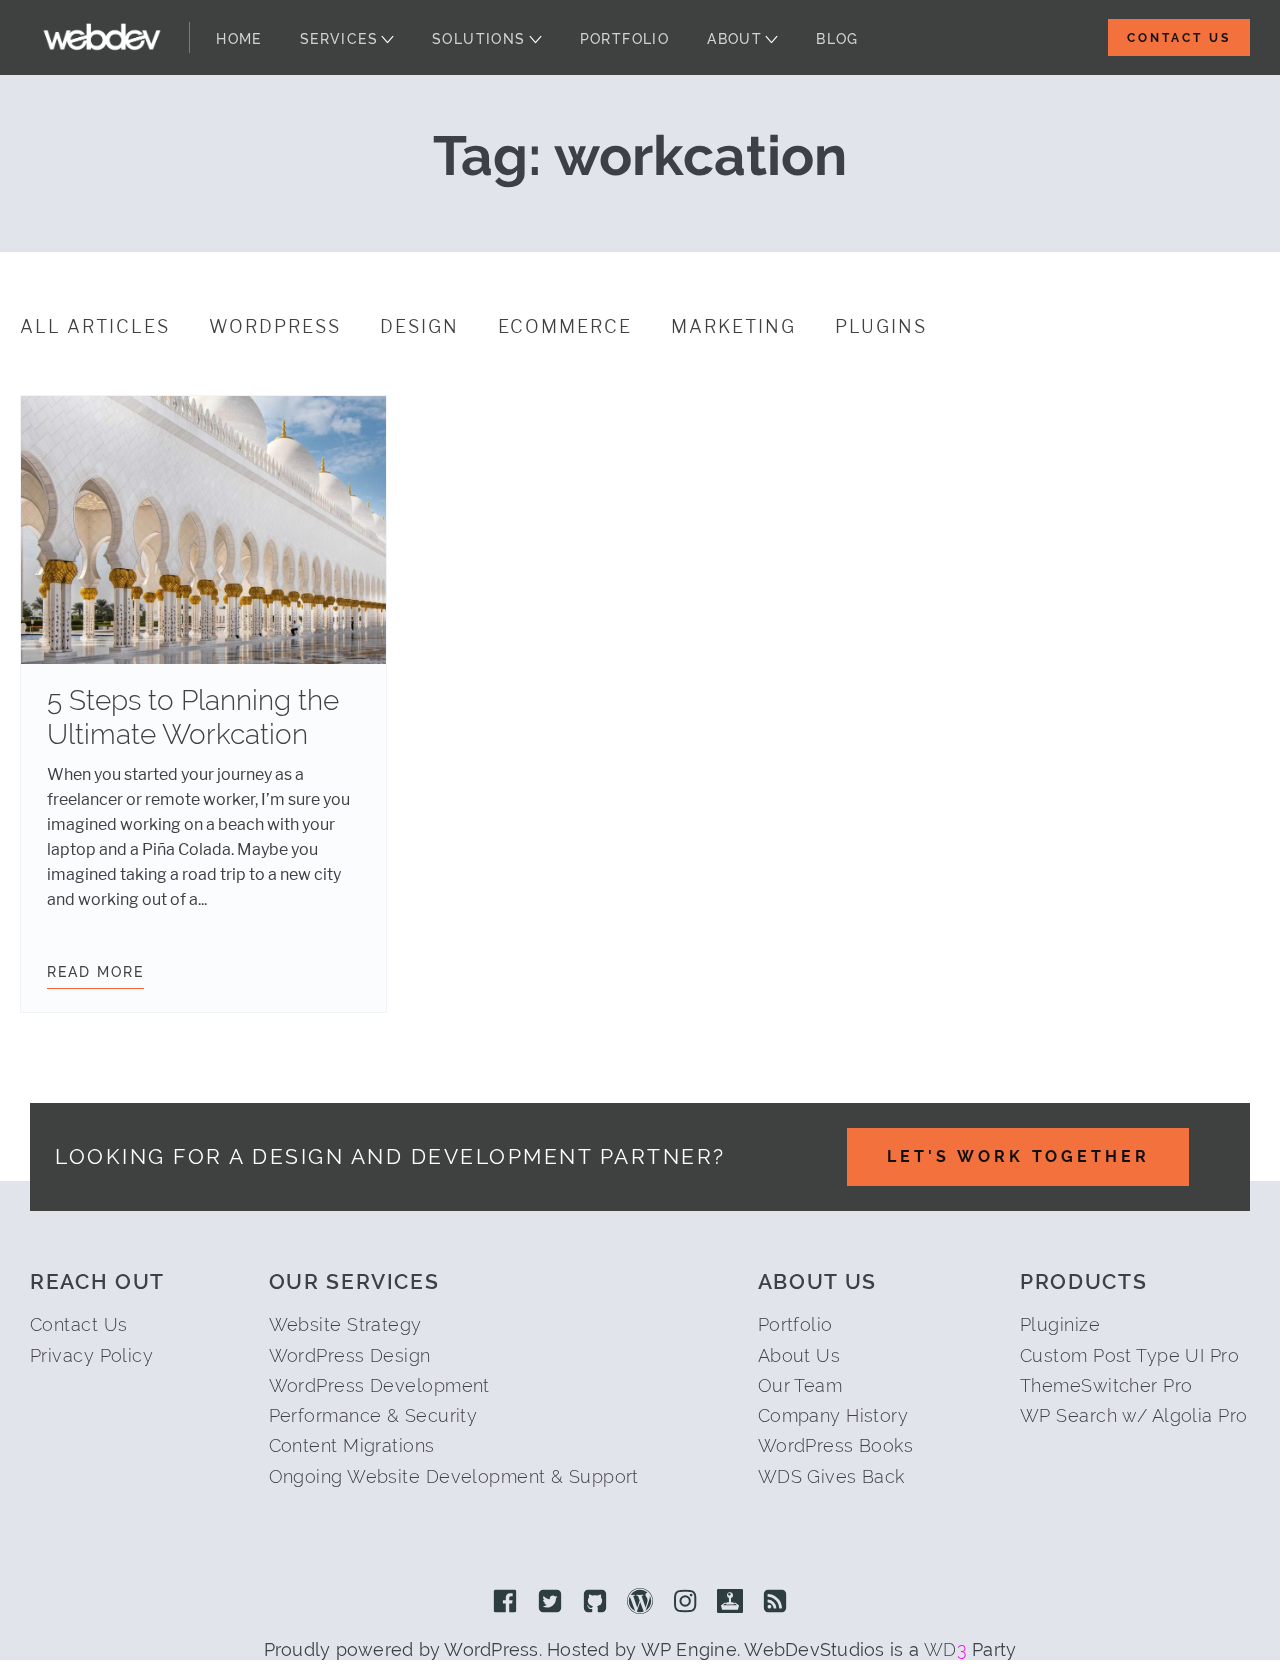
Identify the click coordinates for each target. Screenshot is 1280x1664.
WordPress (275, 327)
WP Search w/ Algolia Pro (1134, 1415)
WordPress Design (350, 1355)
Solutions (479, 39)
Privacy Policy (91, 1355)
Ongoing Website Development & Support (454, 1476)
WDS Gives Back (831, 1476)
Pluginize (1060, 1324)
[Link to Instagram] (685, 1603)
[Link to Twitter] (550, 1603)
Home (239, 39)
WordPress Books (836, 1445)
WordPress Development (379, 1385)
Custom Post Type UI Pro (1129, 1355)
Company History (833, 1415)
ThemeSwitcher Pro (1106, 1385)
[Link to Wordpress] (640, 1603)
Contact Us (1179, 38)
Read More (95, 972)
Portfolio (625, 39)
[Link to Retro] (730, 1603)
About (734, 39)
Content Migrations (352, 1445)
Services (339, 39)
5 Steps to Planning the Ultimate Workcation (193, 717)
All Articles (95, 327)
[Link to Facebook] (505, 1603)
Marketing (733, 327)
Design (419, 327)
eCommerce (565, 327)
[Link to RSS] (775, 1603)
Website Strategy (345, 1324)
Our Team (800, 1385)
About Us (799, 1355)
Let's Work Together (1018, 1156)
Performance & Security (373, 1415)
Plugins (881, 327)
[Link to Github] (595, 1603)
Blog (837, 39)
